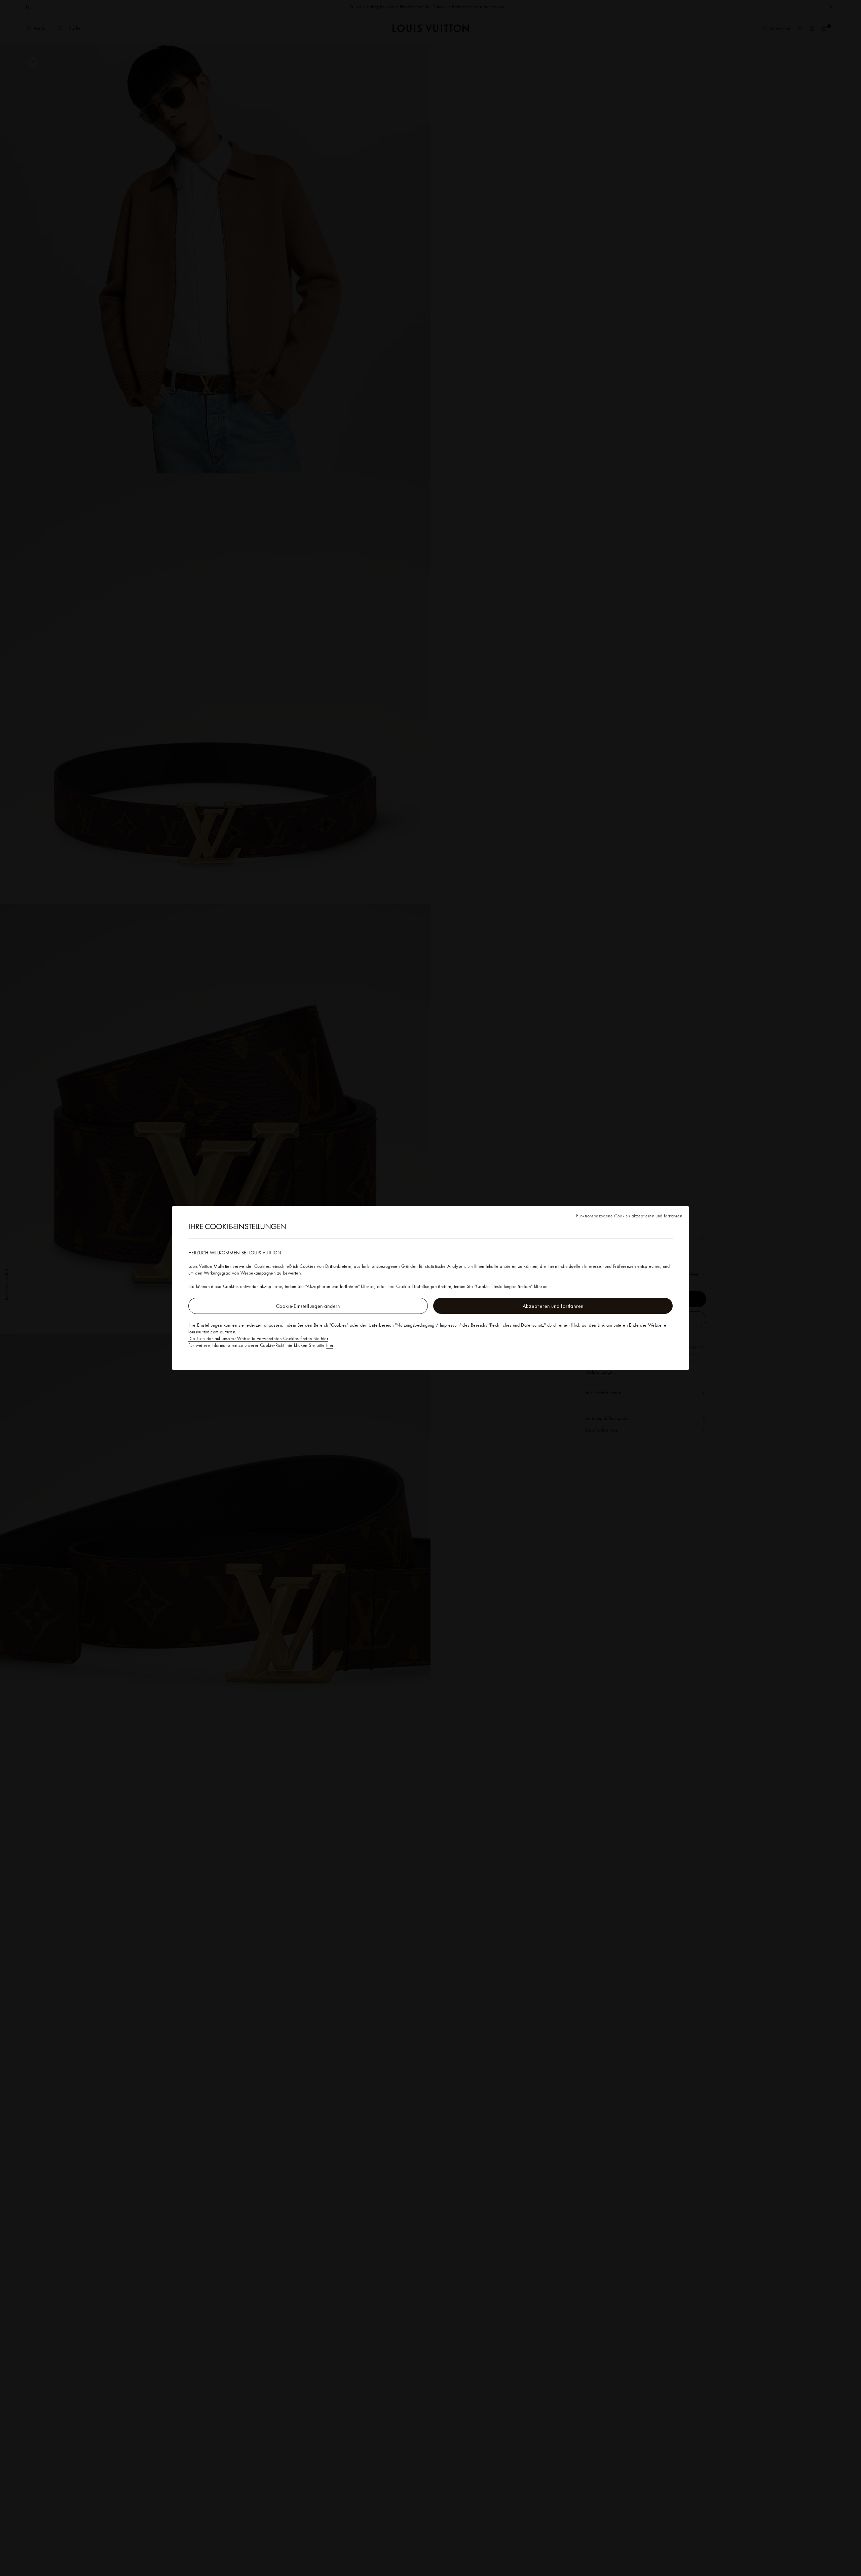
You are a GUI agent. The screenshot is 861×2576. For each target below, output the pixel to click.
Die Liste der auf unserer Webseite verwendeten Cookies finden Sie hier (258, 1338)
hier (330, 1345)
